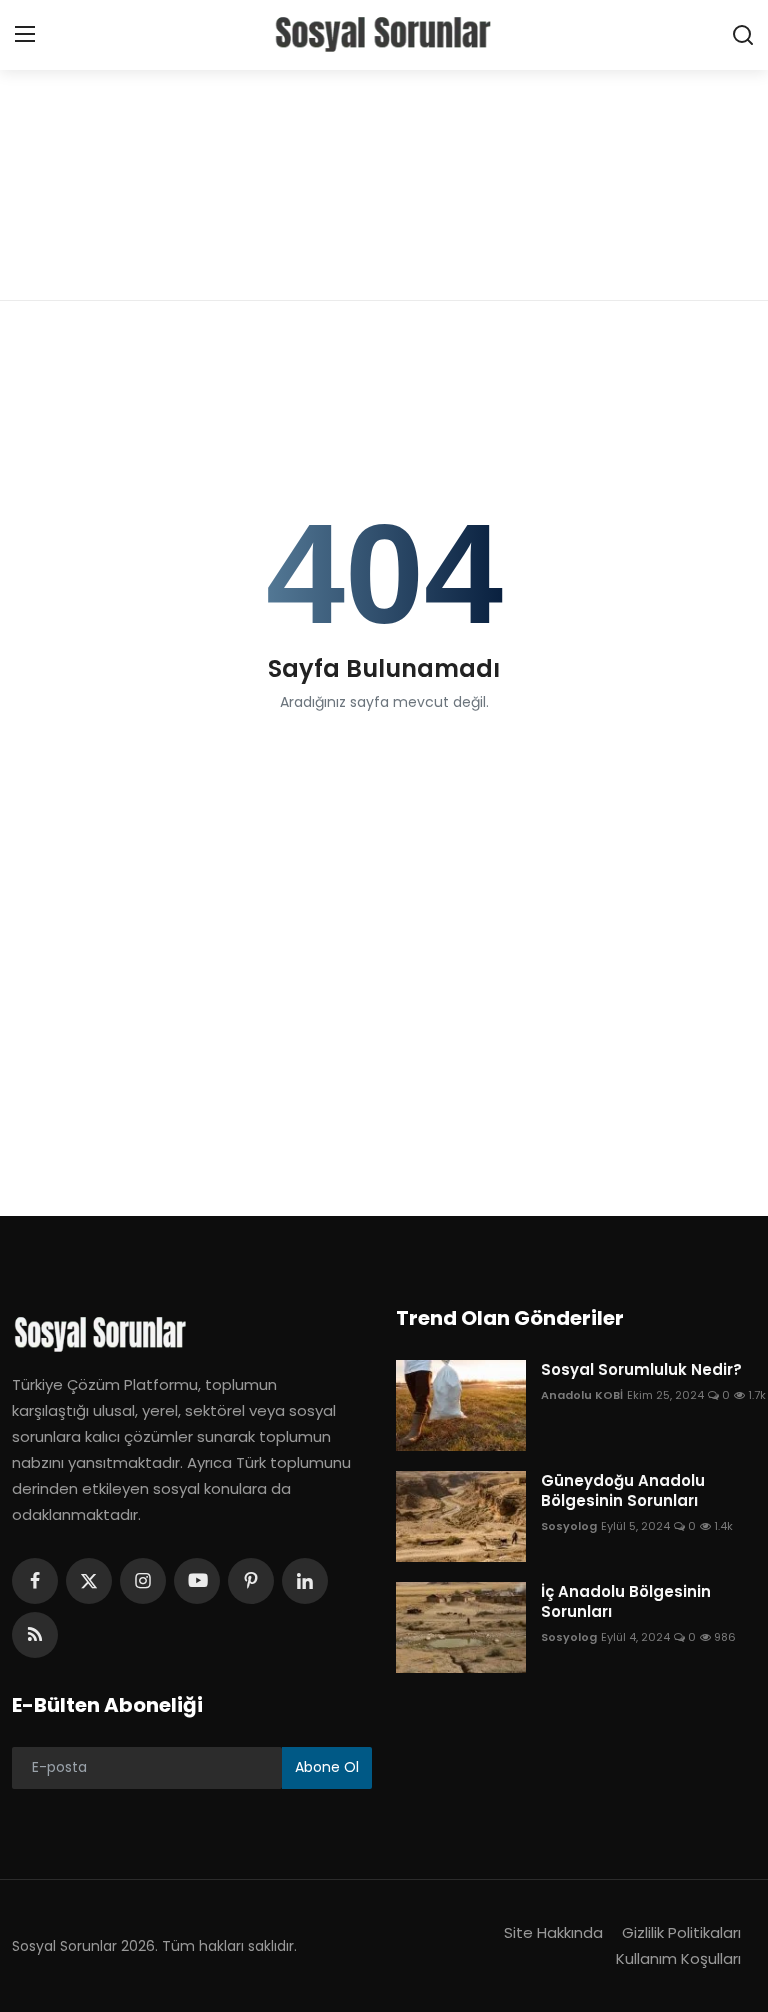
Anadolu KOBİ (582, 1395)
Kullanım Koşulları (678, 1958)
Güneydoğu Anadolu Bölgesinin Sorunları (623, 1491)
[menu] (25, 35)
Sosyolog (569, 1526)
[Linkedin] (305, 1581)
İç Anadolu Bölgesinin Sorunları (626, 1602)
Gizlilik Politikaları (681, 1932)
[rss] (35, 1635)
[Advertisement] (384, 150)
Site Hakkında (553, 1932)
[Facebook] (35, 1581)
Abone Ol (327, 1767)
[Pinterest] (251, 1581)
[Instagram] (143, 1581)
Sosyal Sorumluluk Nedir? (641, 1370)
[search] (743, 35)
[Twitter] (89, 1581)
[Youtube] (197, 1581)
